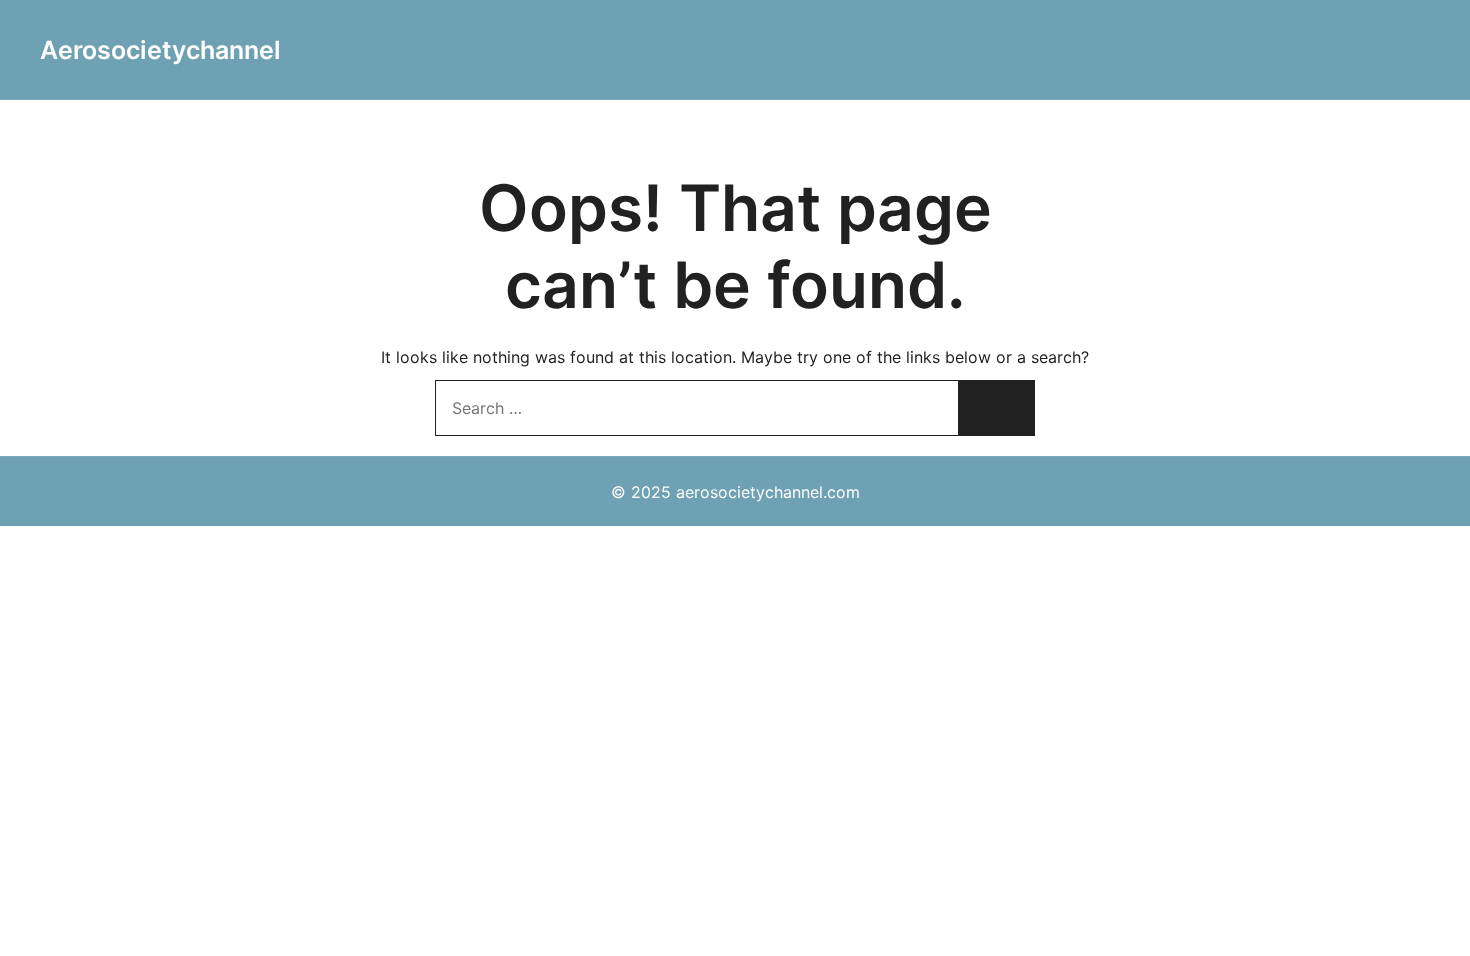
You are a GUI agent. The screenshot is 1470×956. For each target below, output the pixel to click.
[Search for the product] (997, 408)
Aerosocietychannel (160, 50)
